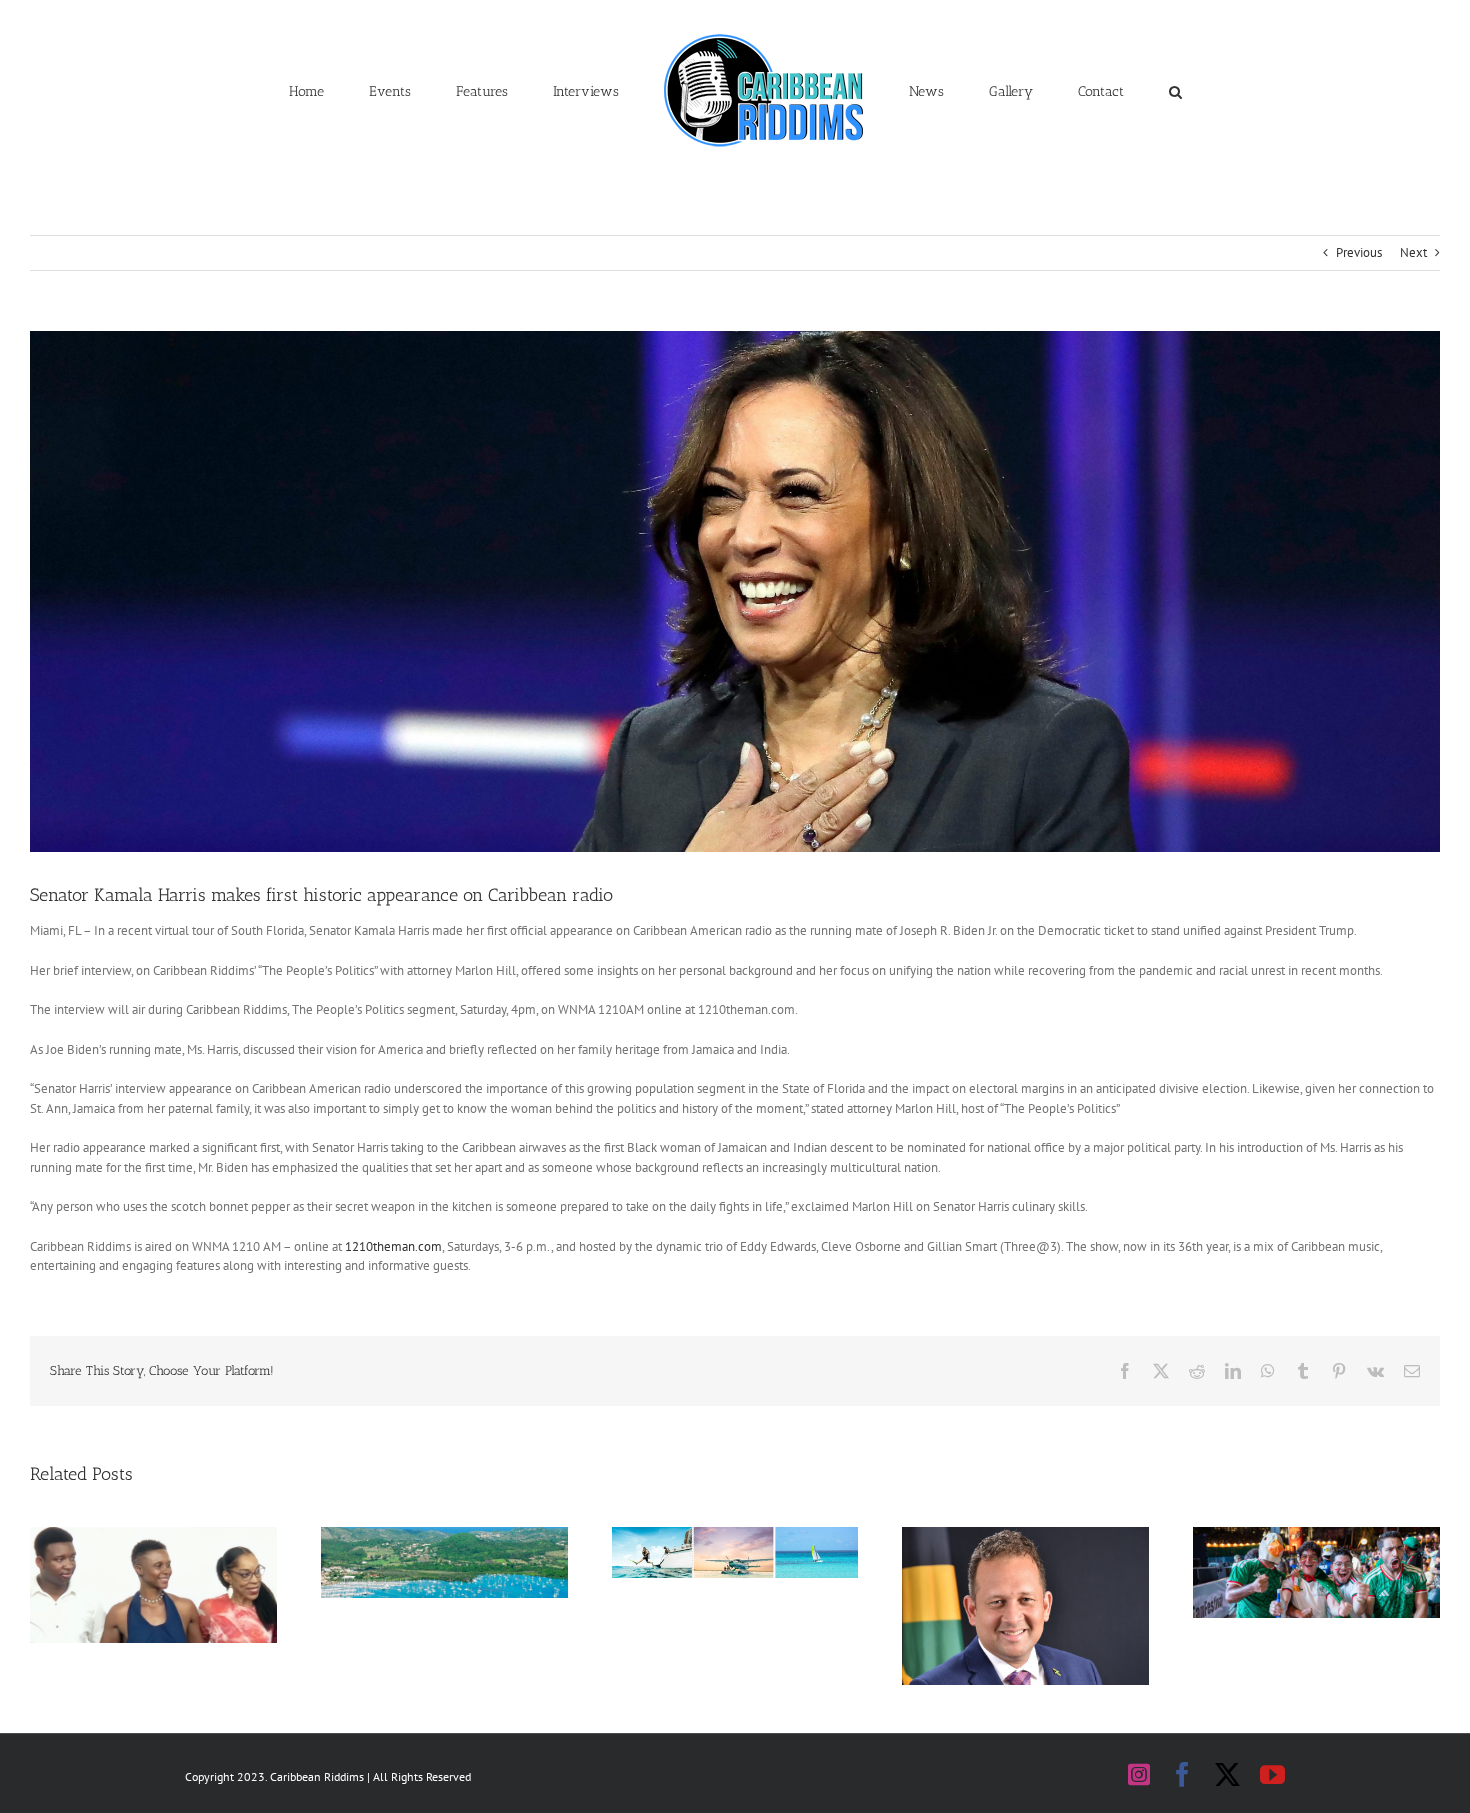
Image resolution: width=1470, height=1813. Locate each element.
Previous (1359, 252)
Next (1413, 252)
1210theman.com (393, 1246)
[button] (1082, 90)
